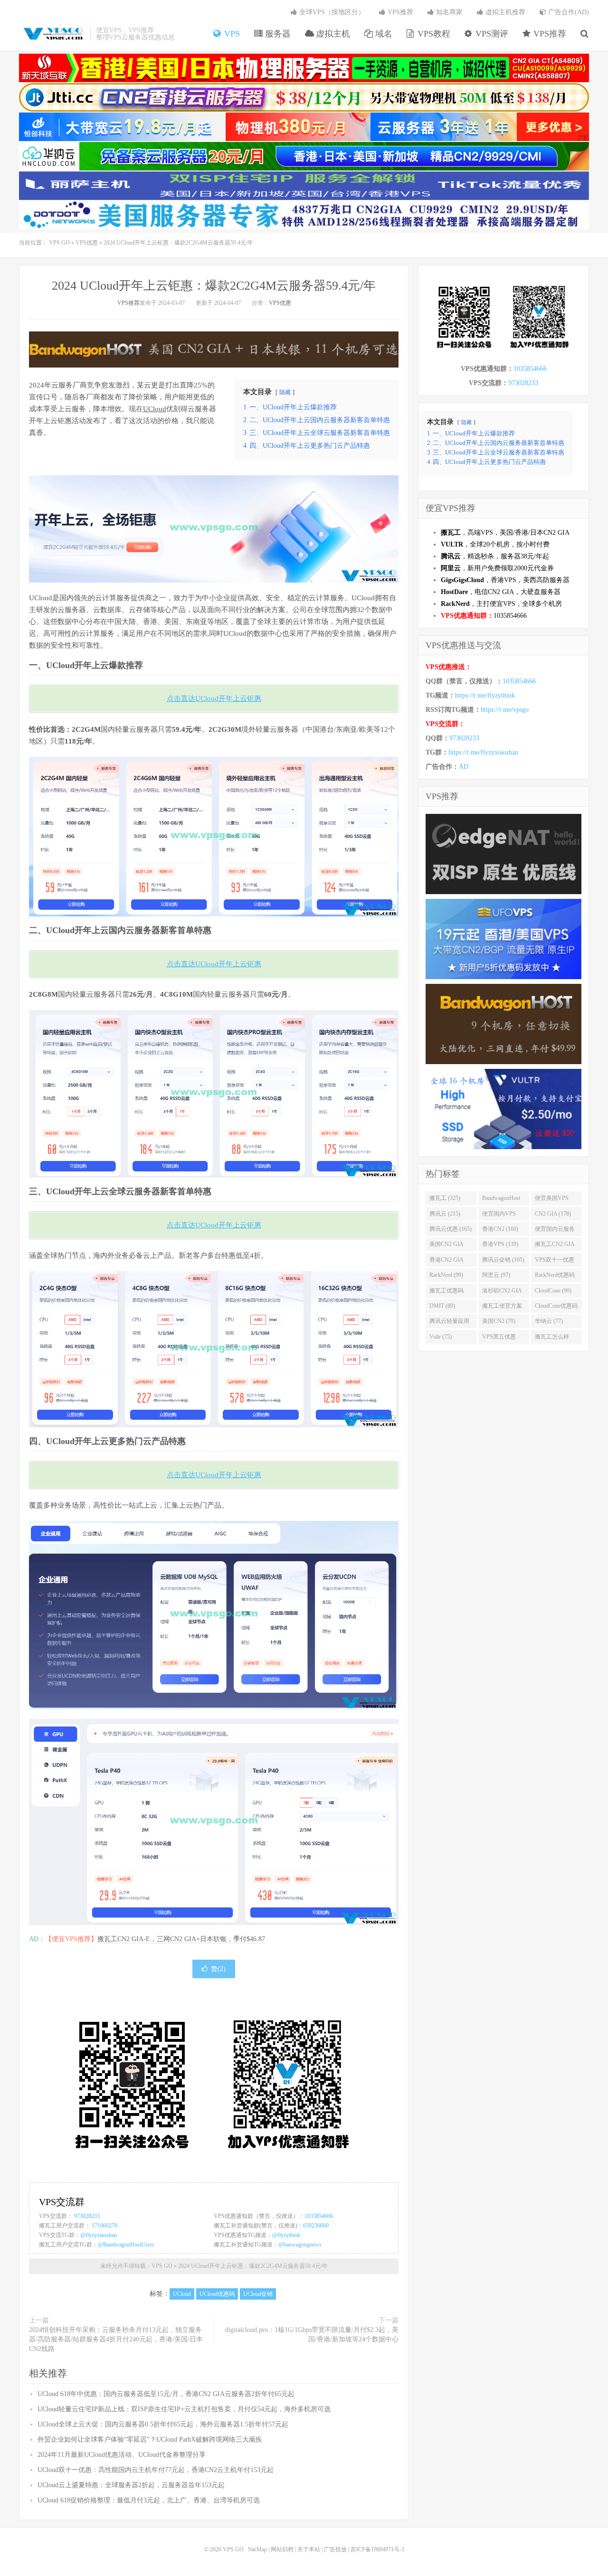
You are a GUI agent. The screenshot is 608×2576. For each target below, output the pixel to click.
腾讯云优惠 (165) (451, 1229)
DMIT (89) (442, 1306)
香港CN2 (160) (500, 1229)
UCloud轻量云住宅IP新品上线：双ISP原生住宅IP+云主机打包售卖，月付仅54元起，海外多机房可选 (184, 2409)
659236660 (316, 2226)
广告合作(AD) (568, 12)
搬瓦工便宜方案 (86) (502, 1308)
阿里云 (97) (496, 1275)
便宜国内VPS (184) (499, 1216)
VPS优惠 (87, 243)
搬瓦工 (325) (445, 1198)
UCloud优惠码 (217, 2294)
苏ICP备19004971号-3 (377, 2549)
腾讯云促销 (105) (503, 1260)
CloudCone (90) (553, 1291)
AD (464, 767)
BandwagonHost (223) (501, 1200)
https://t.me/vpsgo (505, 710)
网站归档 (282, 2549)
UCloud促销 (258, 2294)
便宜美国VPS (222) (552, 1200)
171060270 (104, 2226)
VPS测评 (491, 34)
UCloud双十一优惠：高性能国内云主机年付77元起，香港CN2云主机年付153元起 (156, 2470)
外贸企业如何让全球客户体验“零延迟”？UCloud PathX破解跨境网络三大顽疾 (150, 2439)
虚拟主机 (332, 34)
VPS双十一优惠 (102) (555, 1262)
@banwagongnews (300, 2245)
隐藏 (285, 392)
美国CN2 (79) (499, 1321)
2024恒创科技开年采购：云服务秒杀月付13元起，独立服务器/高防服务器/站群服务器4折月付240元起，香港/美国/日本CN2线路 (116, 2339)
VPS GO (52, 34)
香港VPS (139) (500, 1244)
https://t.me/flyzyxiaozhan (483, 752)
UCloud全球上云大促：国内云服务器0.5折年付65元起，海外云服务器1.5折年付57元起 (163, 2424)
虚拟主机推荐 (504, 12)
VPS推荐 (549, 34)
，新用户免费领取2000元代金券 (497, 568)
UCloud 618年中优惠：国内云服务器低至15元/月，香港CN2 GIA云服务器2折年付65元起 (166, 2394)
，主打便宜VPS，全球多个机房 (501, 604)
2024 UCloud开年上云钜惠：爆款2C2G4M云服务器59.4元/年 (214, 286)
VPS (231, 34)
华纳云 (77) (549, 1321)
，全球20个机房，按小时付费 (495, 544)
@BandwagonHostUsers (126, 2245)
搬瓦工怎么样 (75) (552, 1339)
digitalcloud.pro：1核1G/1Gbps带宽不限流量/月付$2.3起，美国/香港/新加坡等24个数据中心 (312, 2335)
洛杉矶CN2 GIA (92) (502, 1293)
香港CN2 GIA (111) (446, 1262)
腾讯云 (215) (445, 1214)
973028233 (87, 2216)
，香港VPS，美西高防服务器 (505, 580)
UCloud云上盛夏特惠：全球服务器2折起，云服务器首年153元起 (131, 2485)
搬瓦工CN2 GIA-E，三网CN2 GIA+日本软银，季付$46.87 (181, 1939)
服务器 (277, 34)
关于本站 (309, 2549)
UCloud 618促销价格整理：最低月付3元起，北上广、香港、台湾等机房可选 (149, 2500)
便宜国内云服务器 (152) (555, 1231)
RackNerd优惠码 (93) (555, 1277)
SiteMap (257, 2549)
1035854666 (319, 2216)
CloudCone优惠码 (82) (556, 1308)
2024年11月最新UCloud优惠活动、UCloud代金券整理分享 (122, 2455)
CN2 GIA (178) (553, 1214)
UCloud (155, 409)
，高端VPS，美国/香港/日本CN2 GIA (505, 533)
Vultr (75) (441, 1337)
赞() (218, 1969)
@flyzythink (286, 2235)
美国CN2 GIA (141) (446, 1246)
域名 (383, 34)
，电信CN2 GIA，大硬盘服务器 (501, 592)
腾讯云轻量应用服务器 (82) (449, 1323)
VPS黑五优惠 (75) (499, 1339)
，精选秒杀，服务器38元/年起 (495, 556)
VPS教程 (433, 34)
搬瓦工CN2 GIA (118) (555, 1246)
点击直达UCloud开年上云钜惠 (214, 698)
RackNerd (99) (446, 1275)
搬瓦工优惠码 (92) (446, 1293)
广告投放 (335, 2549)
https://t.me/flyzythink (485, 695)
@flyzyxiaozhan (99, 2235)
